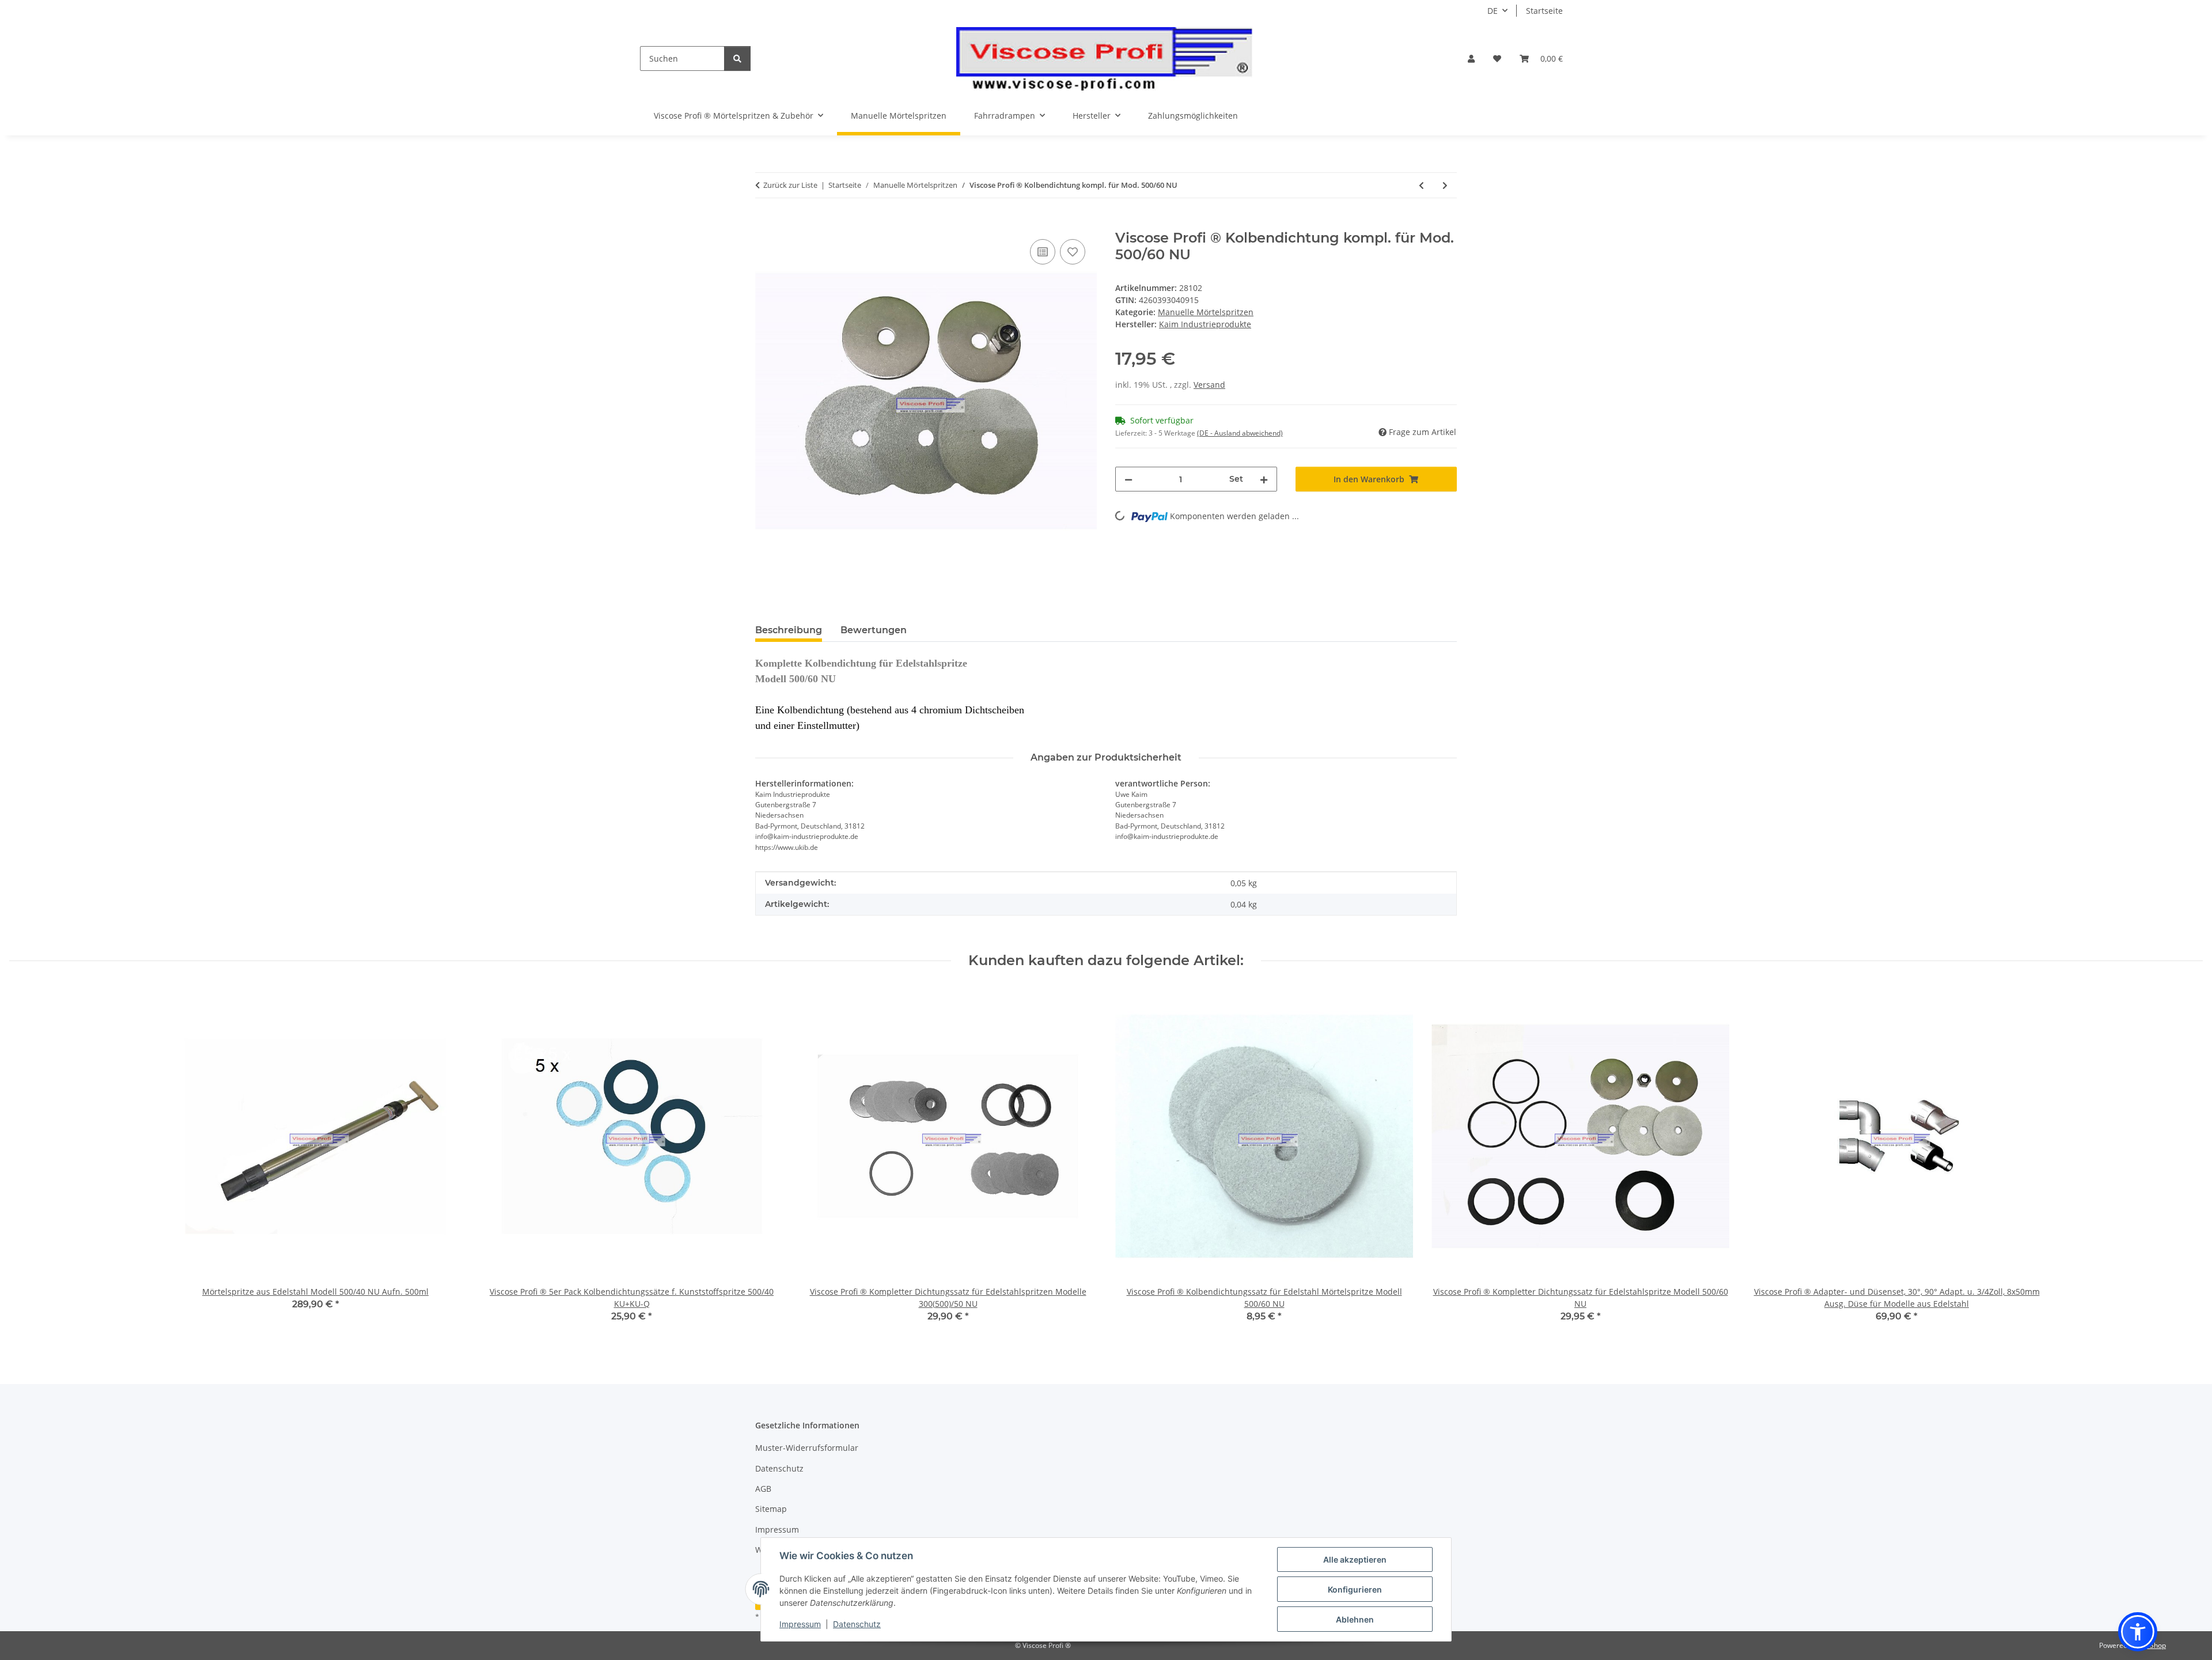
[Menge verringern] (1128, 479)
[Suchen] (737, 58)
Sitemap (771, 1509)
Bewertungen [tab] (874, 630)
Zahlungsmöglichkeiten (1193, 116)
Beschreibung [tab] (789, 630)
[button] (1471, 58)
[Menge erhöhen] (1264, 479)
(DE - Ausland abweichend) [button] (1240, 433)
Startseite (1544, 11)
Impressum (800, 1624)
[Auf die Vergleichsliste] (1043, 252)
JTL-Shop (2152, 1645)
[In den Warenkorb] (764, 224)
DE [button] (1493, 11)
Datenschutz (857, 1624)
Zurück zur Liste (790, 185)
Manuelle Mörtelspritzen (1206, 312)
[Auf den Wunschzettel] (1073, 252)
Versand (1209, 385)
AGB (763, 1489)
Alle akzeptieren (1355, 1559)
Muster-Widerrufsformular (807, 1448)
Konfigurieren (1355, 1589)
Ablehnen (1355, 1619)
